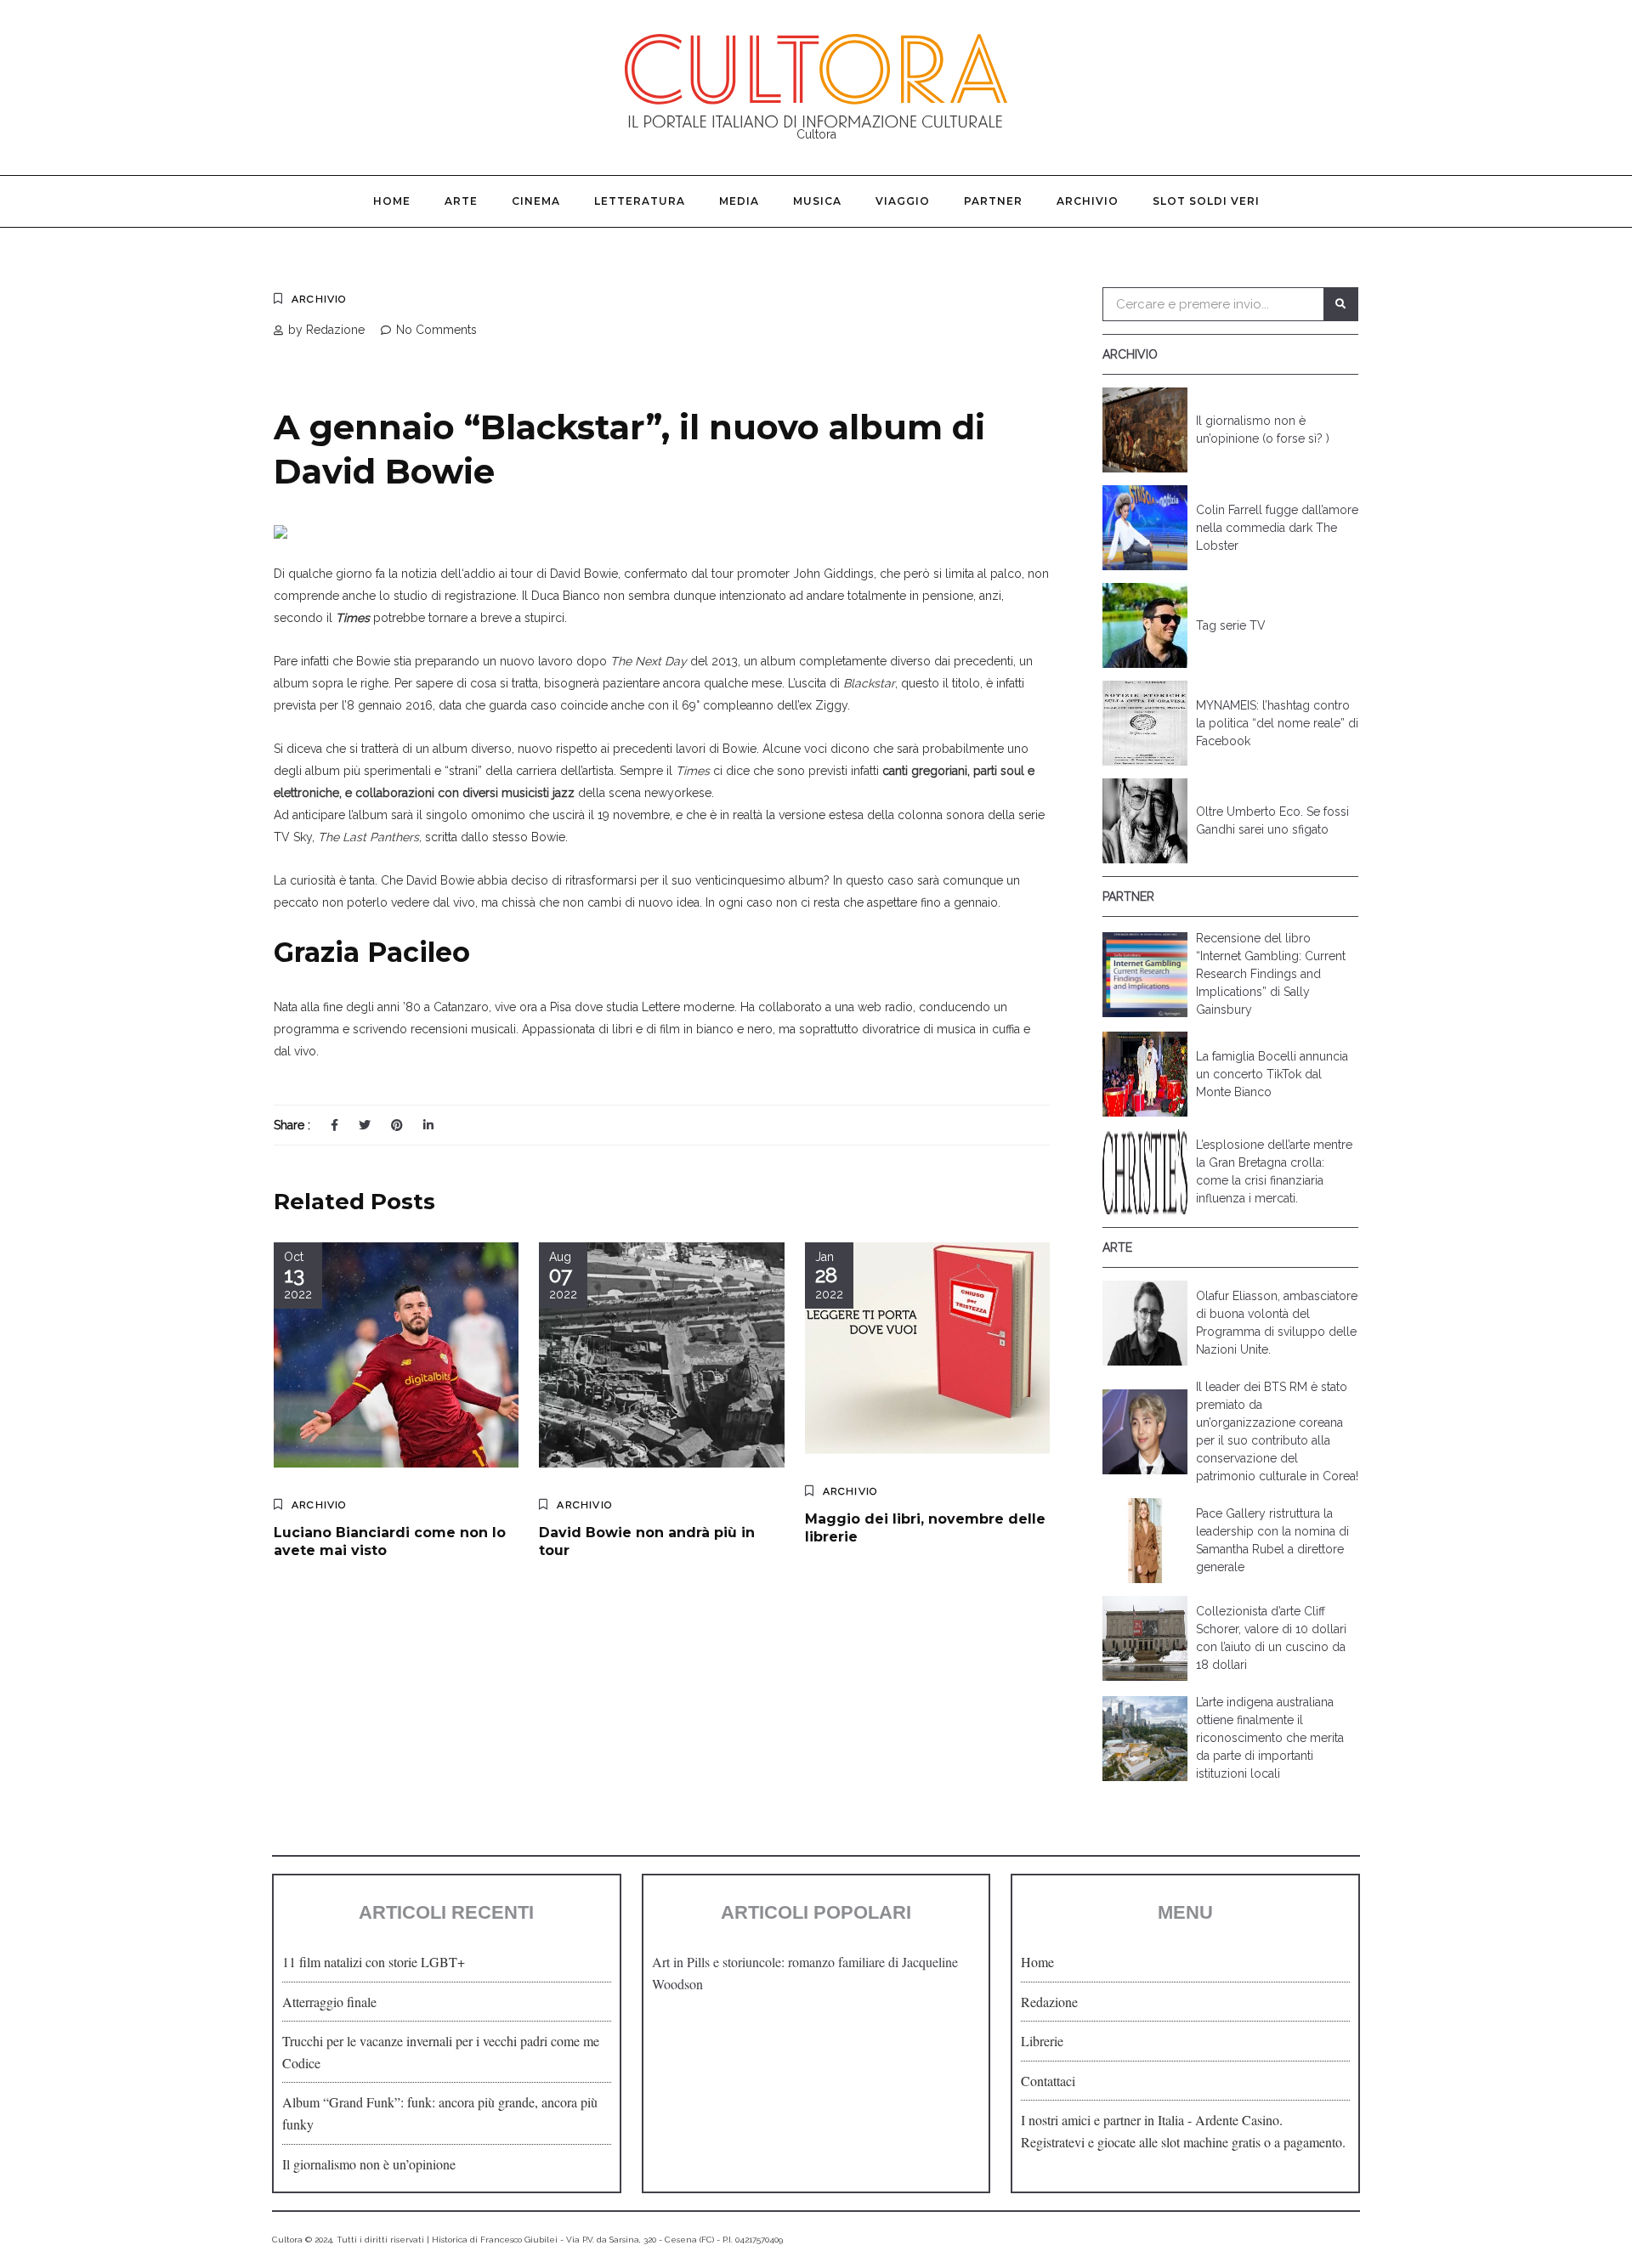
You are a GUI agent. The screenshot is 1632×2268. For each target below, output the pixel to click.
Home (392, 201)
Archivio (1088, 201)
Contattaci (1048, 2081)
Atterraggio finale (329, 2002)
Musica (817, 201)
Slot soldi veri (1206, 201)
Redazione (1049, 2002)
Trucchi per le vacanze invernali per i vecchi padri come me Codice (441, 2052)
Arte (461, 201)
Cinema (536, 201)
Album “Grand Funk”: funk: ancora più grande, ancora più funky (440, 2113)
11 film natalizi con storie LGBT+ (374, 1962)
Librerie (1042, 2041)
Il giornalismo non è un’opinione (369, 2164)
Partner (993, 201)
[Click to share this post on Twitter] (365, 1125)
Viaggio (903, 201)
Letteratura (640, 201)
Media (739, 201)
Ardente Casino (1237, 2120)
